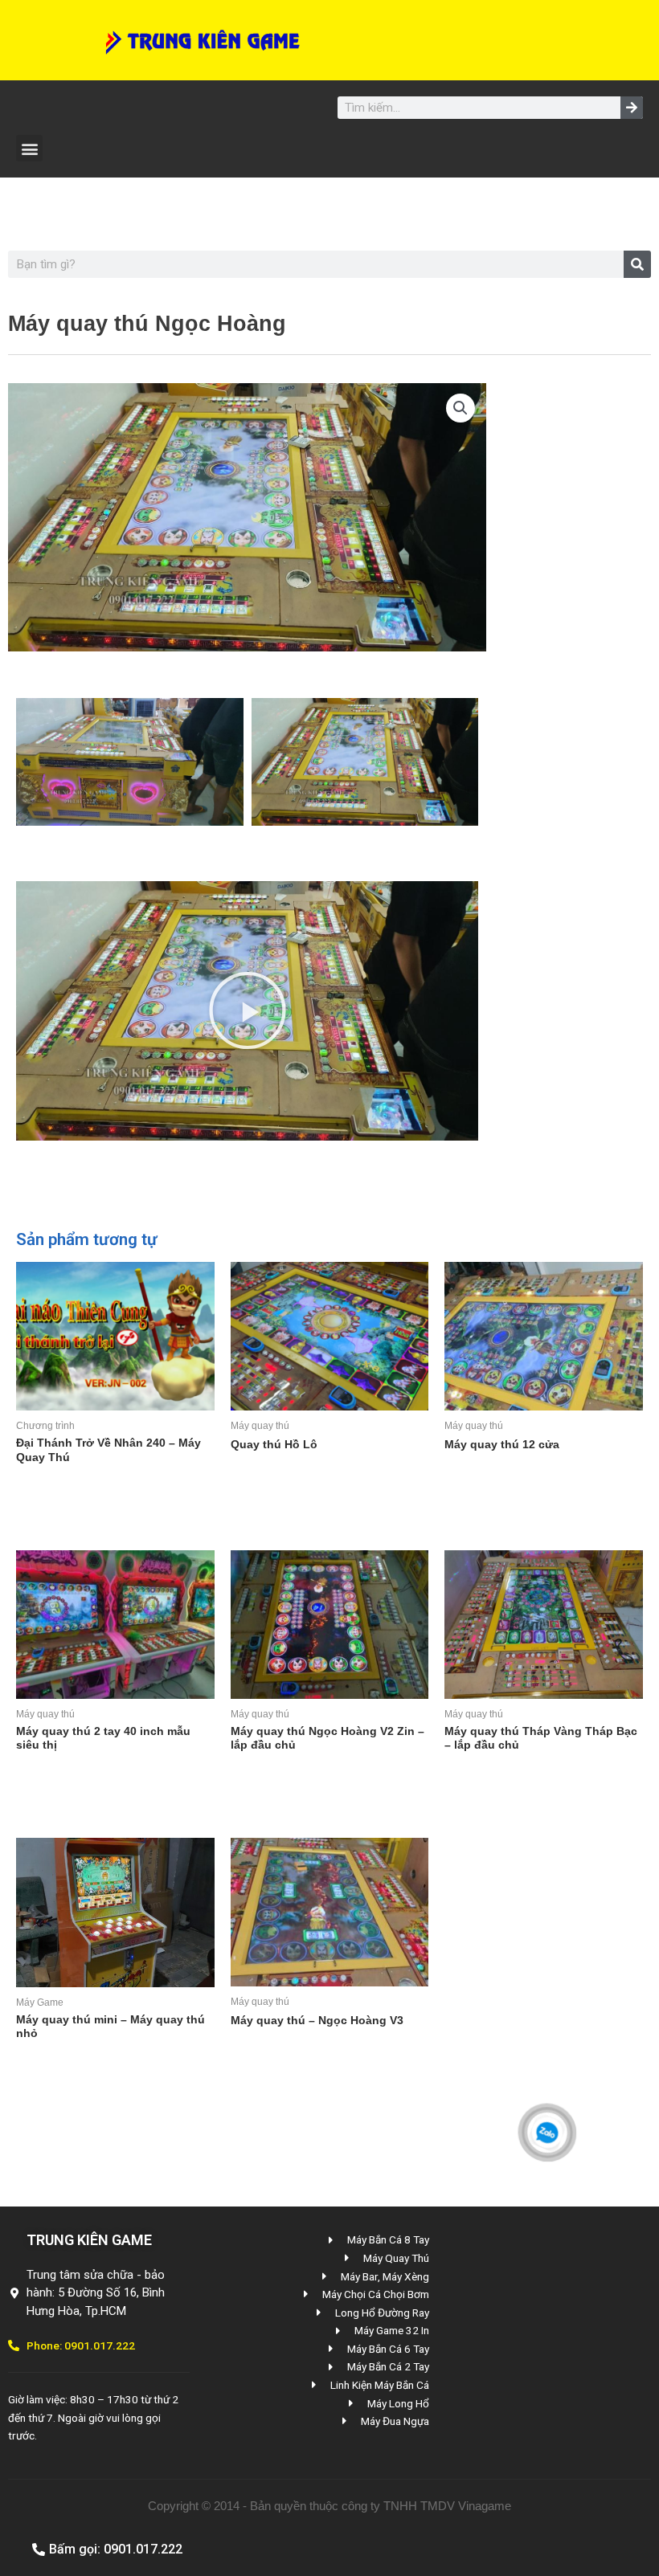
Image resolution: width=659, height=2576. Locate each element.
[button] (29, 148)
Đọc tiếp (59, 1493)
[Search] (632, 108)
